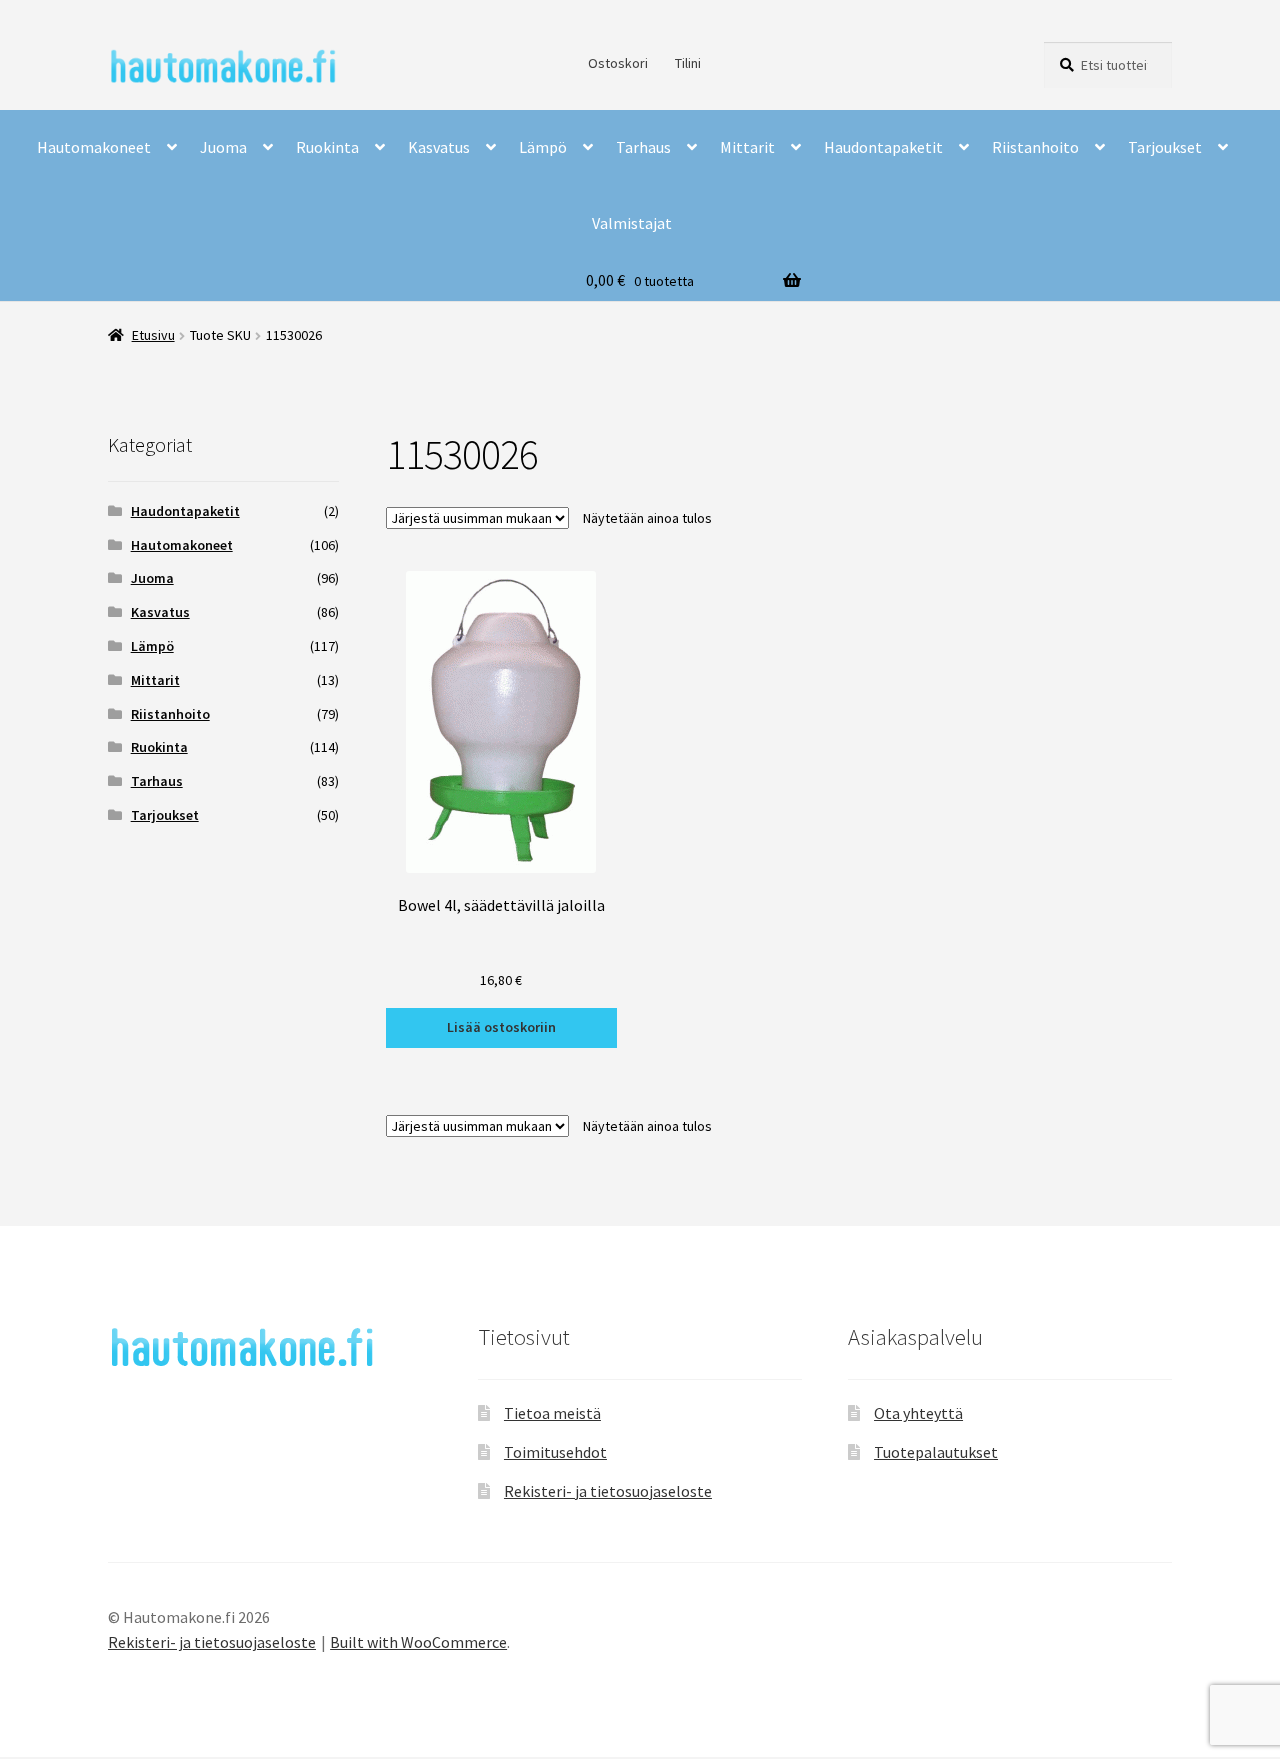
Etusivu (153, 335)
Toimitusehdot (555, 1452)
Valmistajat (632, 223)
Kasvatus (439, 147)
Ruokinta (327, 147)
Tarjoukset (1165, 147)
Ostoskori (618, 63)
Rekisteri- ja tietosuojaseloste (608, 1491)
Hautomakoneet (94, 147)
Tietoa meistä (552, 1413)
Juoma (223, 147)
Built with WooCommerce (418, 1642)
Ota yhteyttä (918, 1413)
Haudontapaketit (883, 147)
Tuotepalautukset (936, 1452)
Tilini (688, 63)
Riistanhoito (1035, 147)
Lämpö (543, 147)
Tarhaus (643, 147)
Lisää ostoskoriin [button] (501, 1027)
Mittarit (747, 147)
